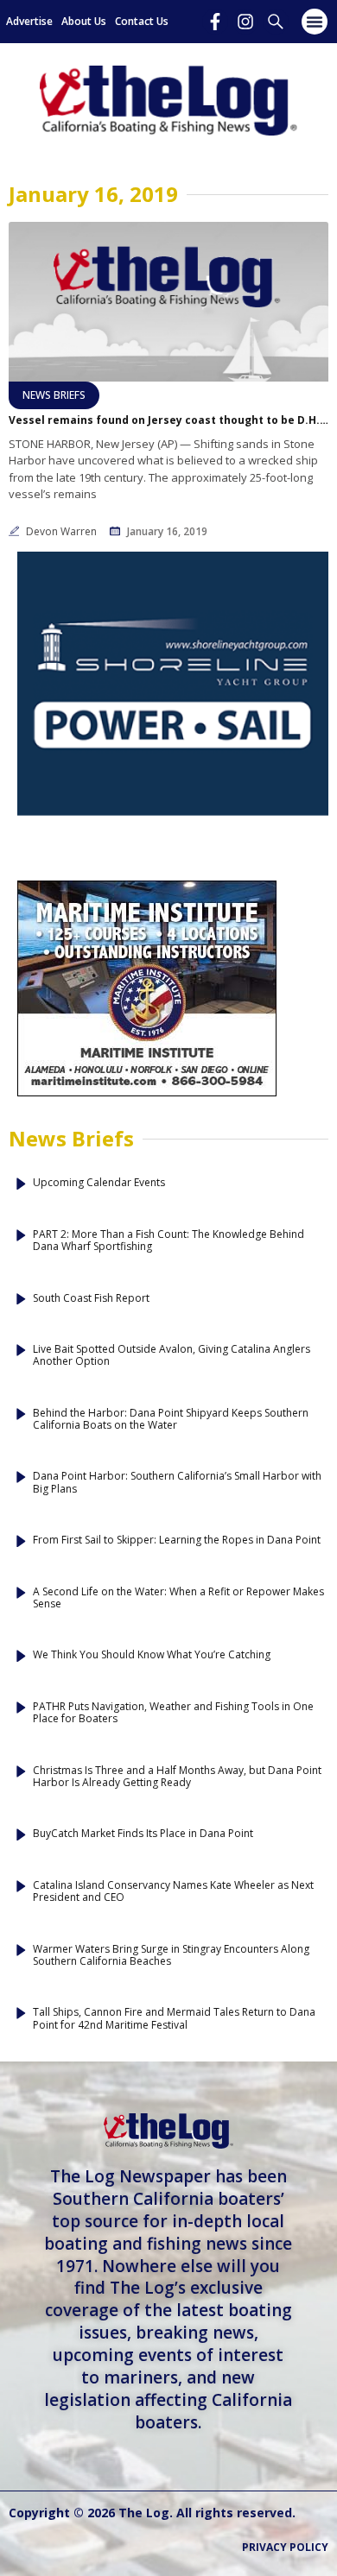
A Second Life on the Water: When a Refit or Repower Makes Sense (178, 1598)
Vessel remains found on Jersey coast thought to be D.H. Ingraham (168, 420)
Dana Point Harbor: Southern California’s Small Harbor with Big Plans (177, 1483)
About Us (84, 21)
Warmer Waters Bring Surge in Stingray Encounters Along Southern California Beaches (171, 1956)
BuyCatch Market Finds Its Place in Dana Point (143, 1834)
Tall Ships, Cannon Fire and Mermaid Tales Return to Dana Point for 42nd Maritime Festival (174, 2019)
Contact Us (142, 21)
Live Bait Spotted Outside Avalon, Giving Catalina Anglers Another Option (172, 1356)
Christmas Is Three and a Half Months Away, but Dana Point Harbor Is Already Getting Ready (177, 1777)
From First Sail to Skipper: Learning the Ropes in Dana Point (177, 1540)
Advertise (29, 21)
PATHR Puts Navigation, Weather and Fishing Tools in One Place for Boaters (173, 1713)
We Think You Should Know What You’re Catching (152, 1655)
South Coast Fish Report (91, 1298)
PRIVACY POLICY (285, 2547)
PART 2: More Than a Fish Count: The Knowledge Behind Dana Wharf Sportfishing (168, 1241)
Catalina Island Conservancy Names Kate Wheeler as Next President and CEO (173, 1892)
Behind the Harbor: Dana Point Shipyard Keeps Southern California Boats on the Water (171, 1420)
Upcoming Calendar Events (99, 1183)
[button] (315, 22)
